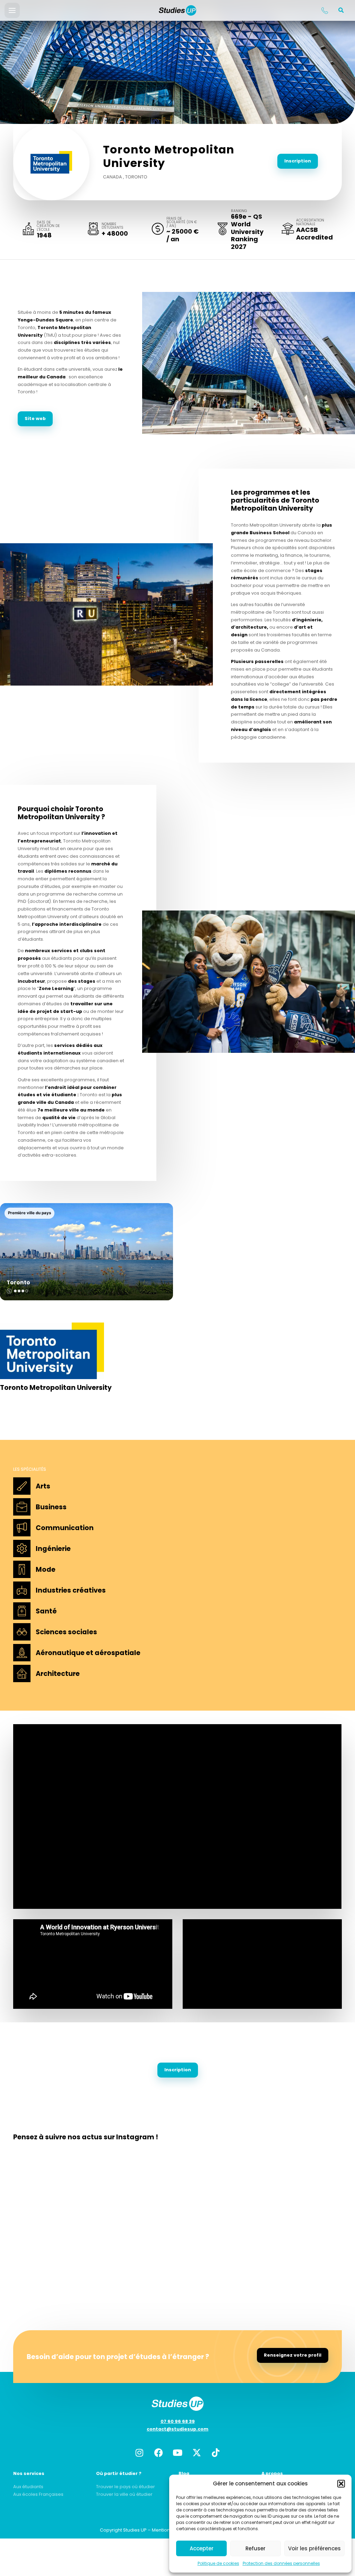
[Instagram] (139, 2452)
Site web (35, 418)
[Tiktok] (216, 2452)
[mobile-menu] (12, 10)
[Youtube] (177, 2452)
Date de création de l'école (48, 226)
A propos (272, 2473)
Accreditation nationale (310, 222)
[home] (177, 10)
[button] (341, 2484)
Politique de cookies (218, 2563)
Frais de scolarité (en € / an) (182, 222)
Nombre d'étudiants (112, 226)
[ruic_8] (249, 982)
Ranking (239, 211)
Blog (184, 2473)
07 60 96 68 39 (178, 2421)
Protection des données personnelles (281, 2563)
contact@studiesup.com (177, 2429)
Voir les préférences (314, 2548)
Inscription (298, 161)
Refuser (256, 2548)
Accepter (202, 2548)
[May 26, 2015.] (249, 363)
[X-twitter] (197, 2452)
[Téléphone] (324, 10)
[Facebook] (158, 2452)
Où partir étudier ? (119, 2473)
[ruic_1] (106, 614)
